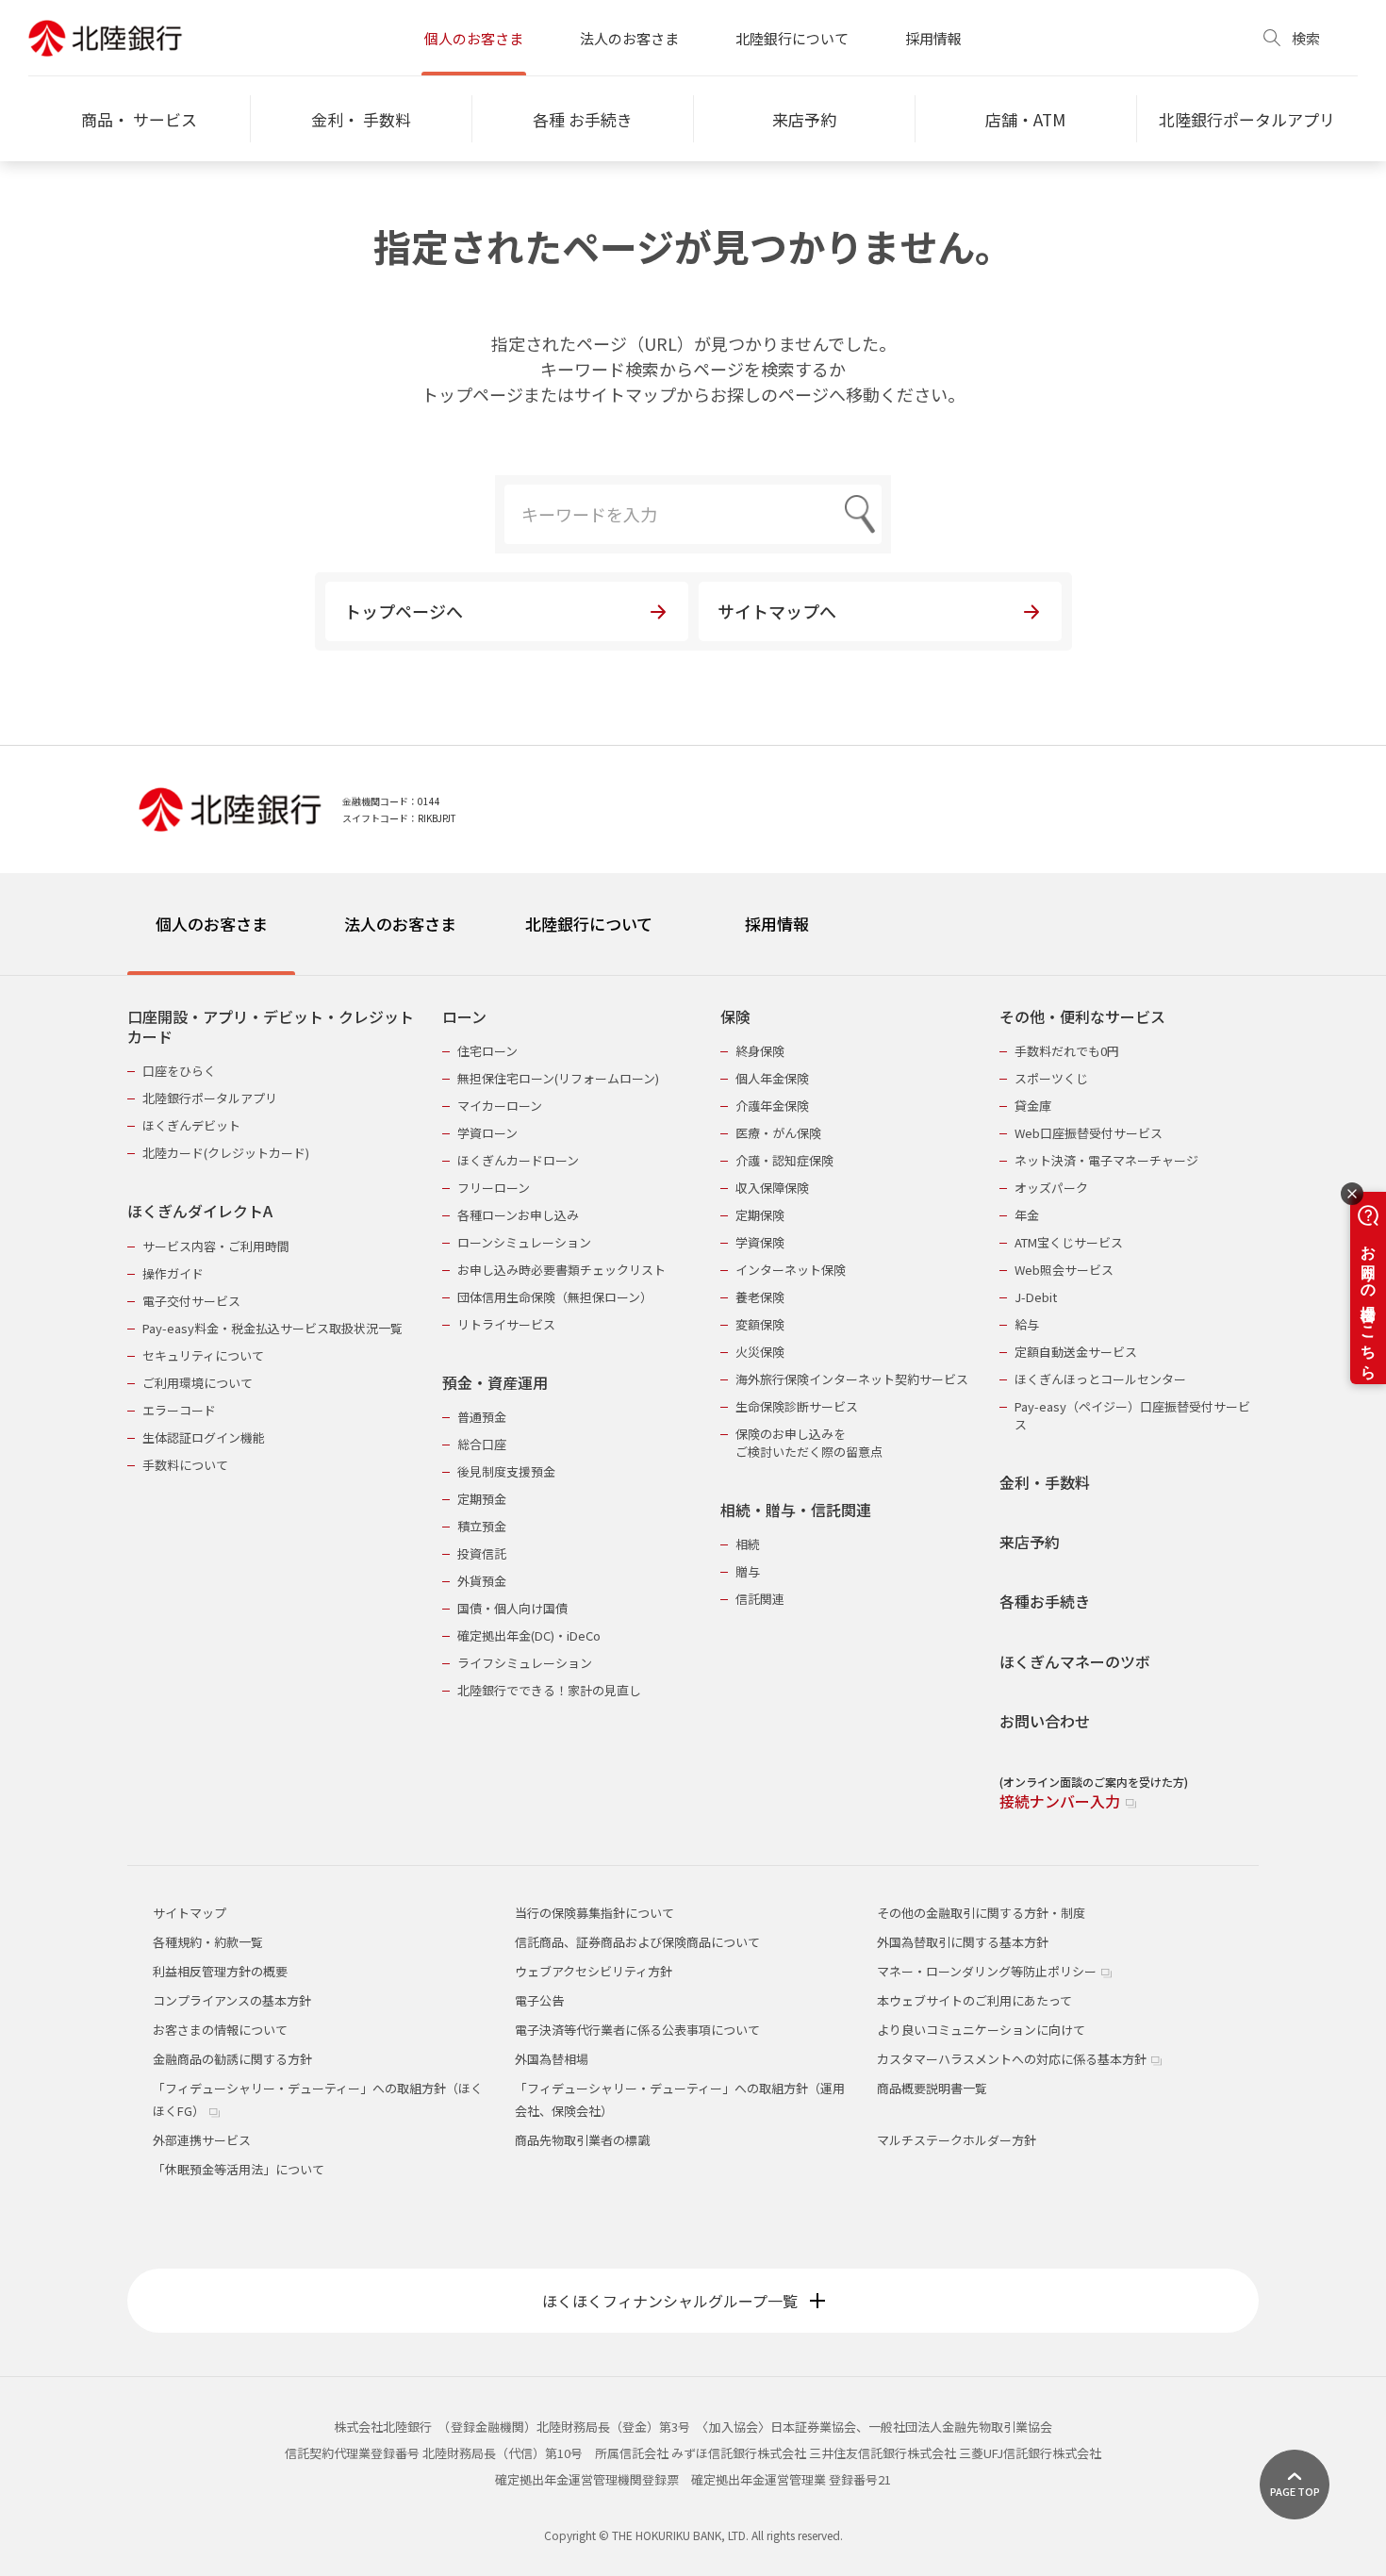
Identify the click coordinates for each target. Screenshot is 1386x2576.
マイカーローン (500, 1106)
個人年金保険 (772, 1078)
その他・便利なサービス (1082, 1017)
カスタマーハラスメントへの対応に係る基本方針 (1013, 2059)
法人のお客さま (629, 38)
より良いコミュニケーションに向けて (981, 2030)
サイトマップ (190, 1913)
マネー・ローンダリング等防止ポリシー (988, 1971)
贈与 (748, 1571)
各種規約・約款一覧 (208, 1942)
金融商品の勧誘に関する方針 (232, 2059)
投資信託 (482, 1553)
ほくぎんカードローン (518, 1160)
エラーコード (179, 1410)
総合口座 (482, 1444)
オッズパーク (1051, 1188)
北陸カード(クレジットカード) (226, 1153)
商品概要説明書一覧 (932, 2088)
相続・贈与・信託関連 (796, 1510)
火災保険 (760, 1352)
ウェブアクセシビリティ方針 (594, 1971)
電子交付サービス (191, 1301)
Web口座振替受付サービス (1089, 1133)
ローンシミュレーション (524, 1242)
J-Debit (1036, 1297)
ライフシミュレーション (525, 1663)
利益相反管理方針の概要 (220, 1971)
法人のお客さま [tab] (400, 924)
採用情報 (933, 38)
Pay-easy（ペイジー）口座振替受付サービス (1132, 1415)
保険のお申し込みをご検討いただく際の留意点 (809, 1443)
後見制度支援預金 (506, 1471)
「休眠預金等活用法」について (239, 2169)
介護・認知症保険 (784, 1160)
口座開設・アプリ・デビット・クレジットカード (271, 1027)
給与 (1027, 1324)
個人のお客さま (474, 38)
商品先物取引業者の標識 (582, 2140)
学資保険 (760, 1242)
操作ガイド (173, 1273)
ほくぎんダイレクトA (200, 1211)
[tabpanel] (693, 1397)
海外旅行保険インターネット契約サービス (852, 1379)
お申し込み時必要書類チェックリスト (561, 1270)
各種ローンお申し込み (518, 1215)
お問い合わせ (1045, 1721)
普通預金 (482, 1417)
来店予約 (1030, 1542)
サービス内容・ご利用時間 (216, 1246)
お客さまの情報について (220, 2030)
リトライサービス (506, 1324)
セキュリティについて (203, 1355)
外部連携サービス (202, 2140)
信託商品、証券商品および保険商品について (637, 1942)
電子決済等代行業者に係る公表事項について (637, 2030)
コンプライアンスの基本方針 (232, 2000)
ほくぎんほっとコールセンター (1100, 1379)
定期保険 (760, 1215)
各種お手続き (1045, 1602)
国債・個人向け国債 (512, 1608)
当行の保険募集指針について (594, 1913)
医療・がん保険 (778, 1133)
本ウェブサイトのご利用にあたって (974, 2000)
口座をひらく (179, 1071)
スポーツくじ (1051, 1078)
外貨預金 (482, 1581)
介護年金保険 (772, 1106)
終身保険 (760, 1051)
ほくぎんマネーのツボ (1075, 1662)
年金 (1027, 1215)
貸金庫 (1033, 1106)
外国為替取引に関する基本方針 (963, 1942)
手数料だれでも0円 (1067, 1051)
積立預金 (482, 1526)
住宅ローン (487, 1051)
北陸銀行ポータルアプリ (210, 1098)
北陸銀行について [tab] (589, 924)
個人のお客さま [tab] (212, 924)
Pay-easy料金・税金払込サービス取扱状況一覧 (272, 1328)
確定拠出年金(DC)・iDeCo (529, 1635)
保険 (735, 1017)
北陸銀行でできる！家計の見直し (549, 1690)
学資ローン (487, 1133)
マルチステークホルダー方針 (957, 2140)
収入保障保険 (772, 1188)
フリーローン (494, 1188)
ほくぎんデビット (191, 1125)
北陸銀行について (792, 38)
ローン (464, 1017)
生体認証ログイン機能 (204, 1437)
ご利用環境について (198, 1383)
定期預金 (482, 1499)
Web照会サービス (1064, 1270)
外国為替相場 (552, 2059)
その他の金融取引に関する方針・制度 (981, 1913)
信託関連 (760, 1599)
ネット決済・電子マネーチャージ (1106, 1160)
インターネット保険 (791, 1270)
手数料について (185, 1465)
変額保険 (760, 1324)
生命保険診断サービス (797, 1406)
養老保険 (760, 1297)
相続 (748, 1544)
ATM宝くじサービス (1069, 1242)
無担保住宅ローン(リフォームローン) (558, 1078)
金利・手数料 (1045, 1483)
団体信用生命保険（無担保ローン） (555, 1297)
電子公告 (539, 2000)
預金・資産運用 (495, 1383)
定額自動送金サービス (1076, 1352)
